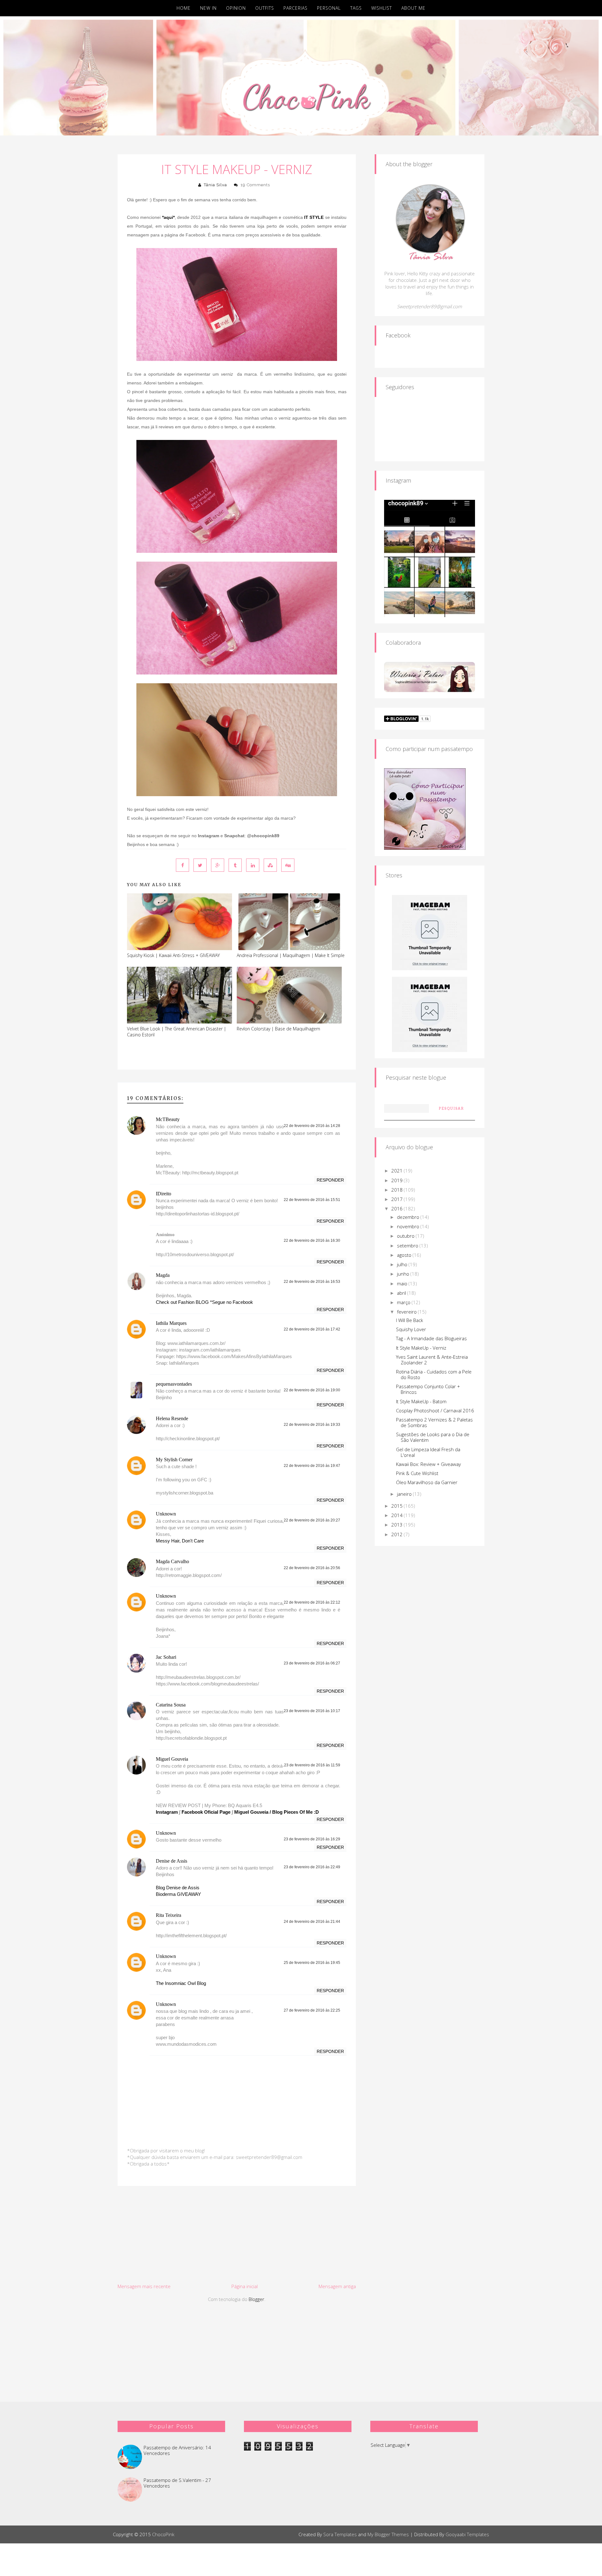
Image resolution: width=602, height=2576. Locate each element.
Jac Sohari (166, 1657)
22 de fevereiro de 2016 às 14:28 (312, 1126)
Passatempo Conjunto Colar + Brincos (428, 1389)
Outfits (265, 8)
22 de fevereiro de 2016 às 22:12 (312, 1602)
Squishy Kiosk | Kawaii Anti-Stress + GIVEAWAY (173, 955)
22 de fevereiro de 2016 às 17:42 (312, 1329)
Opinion (236, 8)
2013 (398, 1525)
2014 (398, 1515)
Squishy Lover (411, 1329)
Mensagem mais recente (144, 2286)
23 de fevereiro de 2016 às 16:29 (312, 1839)
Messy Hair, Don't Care (180, 1541)
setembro (408, 1246)
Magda (163, 1275)
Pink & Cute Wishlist (417, 1473)
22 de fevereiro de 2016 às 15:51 (312, 1200)
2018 (398, 1190)
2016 (398, 1209)
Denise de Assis (172, 1861)
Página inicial (245, 2286)
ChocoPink (163, 2534)
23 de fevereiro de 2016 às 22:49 (312, 1867)
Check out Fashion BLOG (182, 1302)
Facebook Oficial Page (206, 1812)
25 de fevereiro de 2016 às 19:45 (312, 1963)
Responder (330, 1180)
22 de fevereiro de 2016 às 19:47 (312, 1466)
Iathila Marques (171, 1323)
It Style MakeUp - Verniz (237, 169)
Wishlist (382, 8)
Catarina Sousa (171, 1705)
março (404, 1302)
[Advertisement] (237, 2235)
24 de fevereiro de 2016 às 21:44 (312, 1922)
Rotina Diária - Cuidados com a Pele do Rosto (434, 1374)
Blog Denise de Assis (178, 1888)
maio (403, 1283)
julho (403, 1264)
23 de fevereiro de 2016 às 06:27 (312, 1663)
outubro (406, 1236)
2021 (398, 1171)
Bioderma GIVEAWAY (178, 1894)
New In (208, 8)
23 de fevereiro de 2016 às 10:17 (312, 1711)
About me (413, 8)
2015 (398, 1506)
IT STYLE (314, 217)
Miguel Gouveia (172, 1759)
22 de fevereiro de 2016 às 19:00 (312, 1390)
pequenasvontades (174, 1384)
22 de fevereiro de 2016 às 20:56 (312, 1568)
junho (404, 1274)
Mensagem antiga (337, 2286)
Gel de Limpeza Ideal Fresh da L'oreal (428, 1452)
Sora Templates (340, 2534)
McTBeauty (168, 1119)
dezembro (409, 1217)
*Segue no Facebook (232, 1302)
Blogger (256, 2299)
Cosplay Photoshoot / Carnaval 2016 (435, 1410)
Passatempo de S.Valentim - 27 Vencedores (177, 2483)
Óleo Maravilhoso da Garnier (427, 1482)
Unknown (166, 1514)
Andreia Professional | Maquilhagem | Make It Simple (291, 955)
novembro (409, 1226)
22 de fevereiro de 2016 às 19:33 (312, 1425)
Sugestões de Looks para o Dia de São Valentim (433, 1437)
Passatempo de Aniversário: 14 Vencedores (177, 2450)
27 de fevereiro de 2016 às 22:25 (312, 2010)
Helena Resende (172, 1418)
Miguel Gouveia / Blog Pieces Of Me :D (277, 1812)
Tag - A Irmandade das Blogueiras (431, 1338)
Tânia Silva (215, 185)
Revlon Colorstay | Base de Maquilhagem (278, 1029)
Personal (329, 8)
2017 (398, 1199)
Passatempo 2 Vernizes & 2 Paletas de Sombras (434, 1422)
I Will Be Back (409, 1320)
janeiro (405, 1494)
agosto (405, 1255)
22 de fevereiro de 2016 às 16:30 (312, 1240)
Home (184, 8)
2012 (398, 1534)
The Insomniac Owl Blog (181, 1983)
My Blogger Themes (388, 2534)
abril (402, 1293)
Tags (356, 8)
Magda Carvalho (172, 1561)
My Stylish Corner (174, 1460)
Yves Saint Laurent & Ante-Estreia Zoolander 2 (432, 1360)
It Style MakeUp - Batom (421, 1401)
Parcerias (296, 8)
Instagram (167, 1812)
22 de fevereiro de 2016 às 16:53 (312, 1282)
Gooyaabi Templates (467, 2534)
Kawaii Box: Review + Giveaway (428, 1464)
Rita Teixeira (169, 1915)
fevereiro (407, 1312)
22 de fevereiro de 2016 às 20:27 (312, 1520)
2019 (398, 1180)
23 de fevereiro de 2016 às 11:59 (312, 1765)
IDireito (164, 1194)
